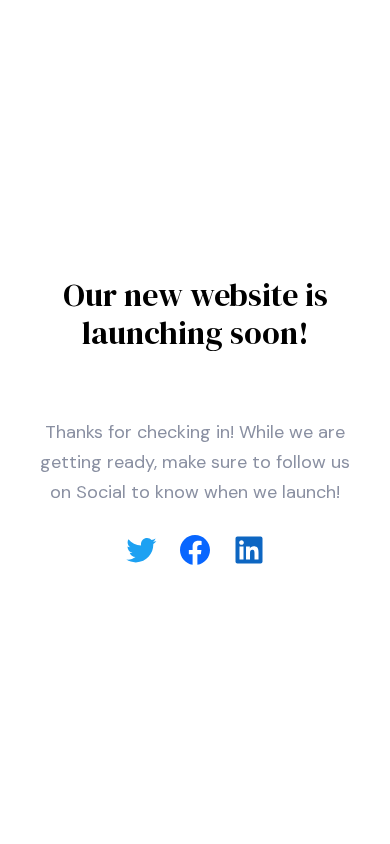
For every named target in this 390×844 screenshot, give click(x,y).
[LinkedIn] (249, 550)
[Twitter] (141, 550)
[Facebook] (195, 550)
